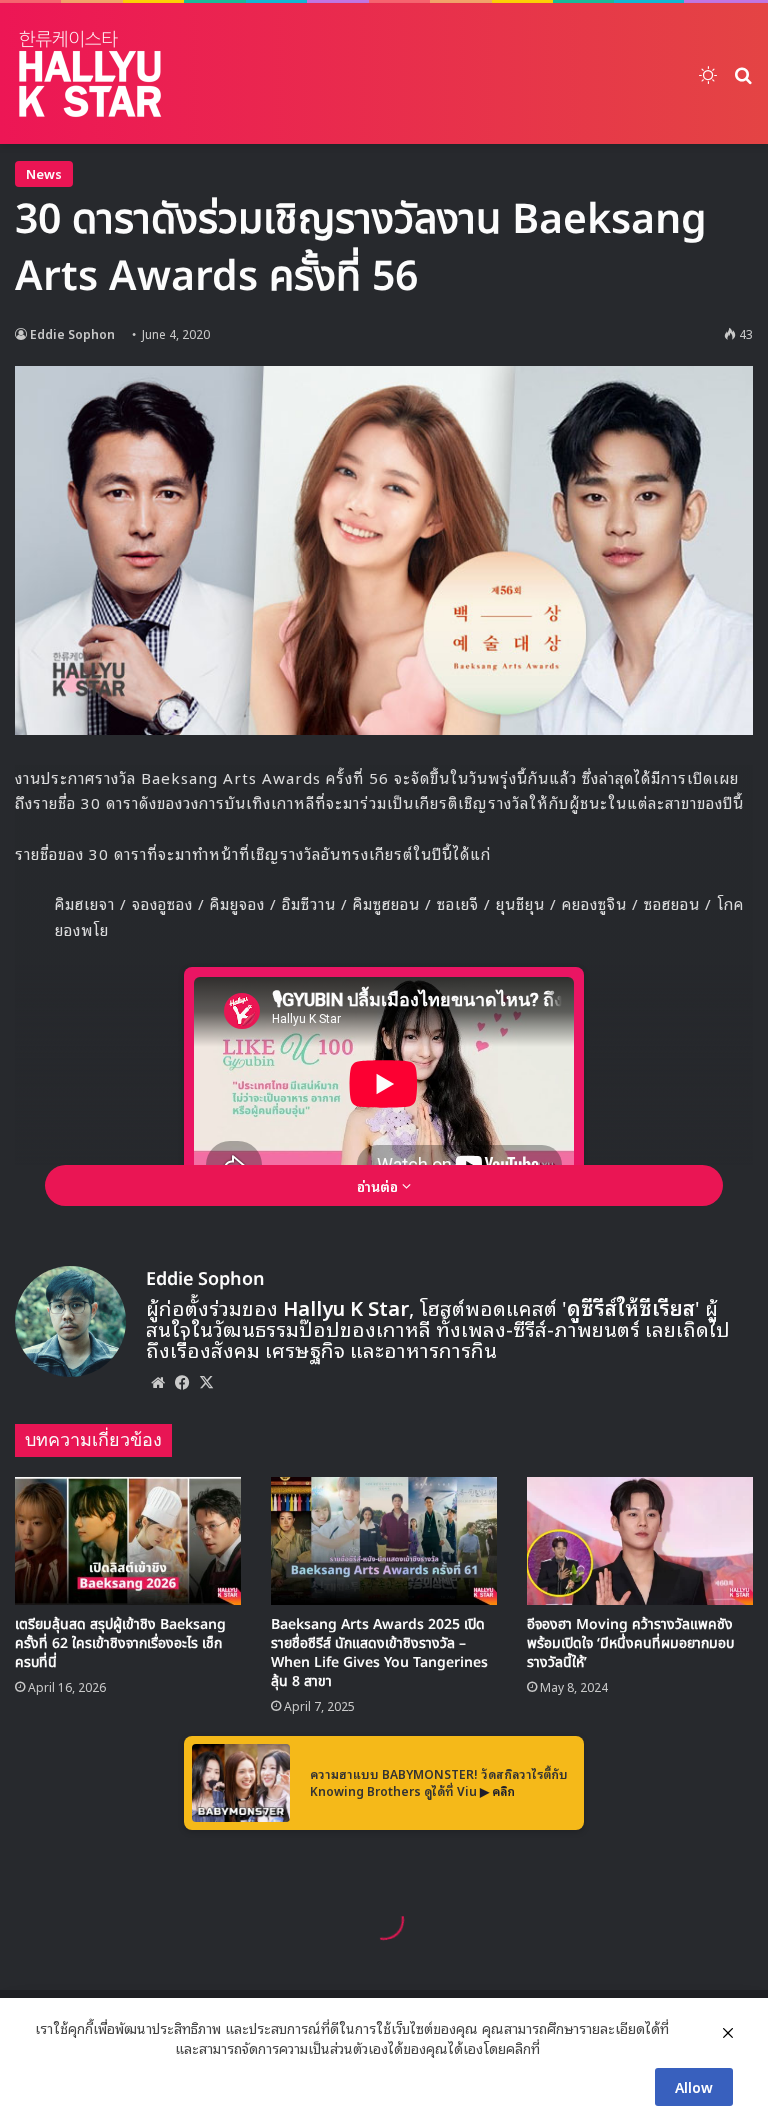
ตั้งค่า (560, 2048)
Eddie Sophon (72, 333)
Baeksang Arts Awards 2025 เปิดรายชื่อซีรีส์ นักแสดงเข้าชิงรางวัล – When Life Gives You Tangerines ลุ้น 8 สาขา (379, 1653)
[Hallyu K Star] (90, 73)
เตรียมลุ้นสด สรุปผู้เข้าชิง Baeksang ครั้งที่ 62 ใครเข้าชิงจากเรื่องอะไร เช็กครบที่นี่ (120, 1643)
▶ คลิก (497, 1790)
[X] (206, 1382)
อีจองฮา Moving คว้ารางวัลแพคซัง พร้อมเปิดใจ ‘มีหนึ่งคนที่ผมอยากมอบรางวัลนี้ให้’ (630, 1643)
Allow (694, 2086)
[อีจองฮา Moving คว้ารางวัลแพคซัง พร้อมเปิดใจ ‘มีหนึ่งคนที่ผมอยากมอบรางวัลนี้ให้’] (640, 1540)
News (44, 173)
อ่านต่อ (379, 1185)
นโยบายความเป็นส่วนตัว (103, 2048)
